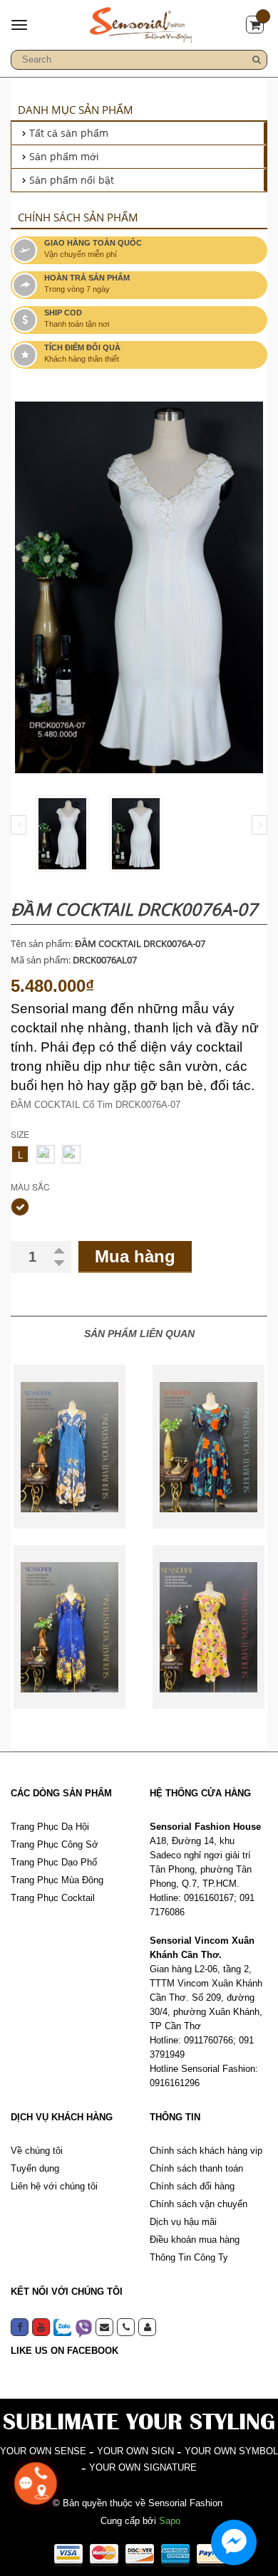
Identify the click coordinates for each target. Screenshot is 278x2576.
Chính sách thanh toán (196, 2168)
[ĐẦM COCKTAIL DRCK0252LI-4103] (208, 1447)
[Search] (257, 60)
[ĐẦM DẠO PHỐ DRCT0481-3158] (69, 1627)
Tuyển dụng (35, 2168)
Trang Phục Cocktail (53, 1898)
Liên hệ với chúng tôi (54, 2186)
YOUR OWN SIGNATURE (143, 2467)
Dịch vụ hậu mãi (183, 2222)
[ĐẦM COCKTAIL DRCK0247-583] (208, 1627)
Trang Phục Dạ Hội (50, 1827)
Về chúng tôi (37, 2151)
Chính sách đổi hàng (192, 2186)
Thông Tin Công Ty (189, 2257)
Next (259, 825)
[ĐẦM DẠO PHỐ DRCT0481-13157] (69, 1447)
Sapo (170, 2521)
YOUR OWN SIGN (135, 2451)
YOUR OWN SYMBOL (231, 2451)
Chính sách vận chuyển (199, 2204)
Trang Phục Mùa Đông (57, 1880)
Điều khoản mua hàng (195, 2240)
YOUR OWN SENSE (43, 2451)
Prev (19, 825)
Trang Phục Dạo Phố (54, 1862)
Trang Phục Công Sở (55, 1844)
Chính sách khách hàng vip (206, 2151)
